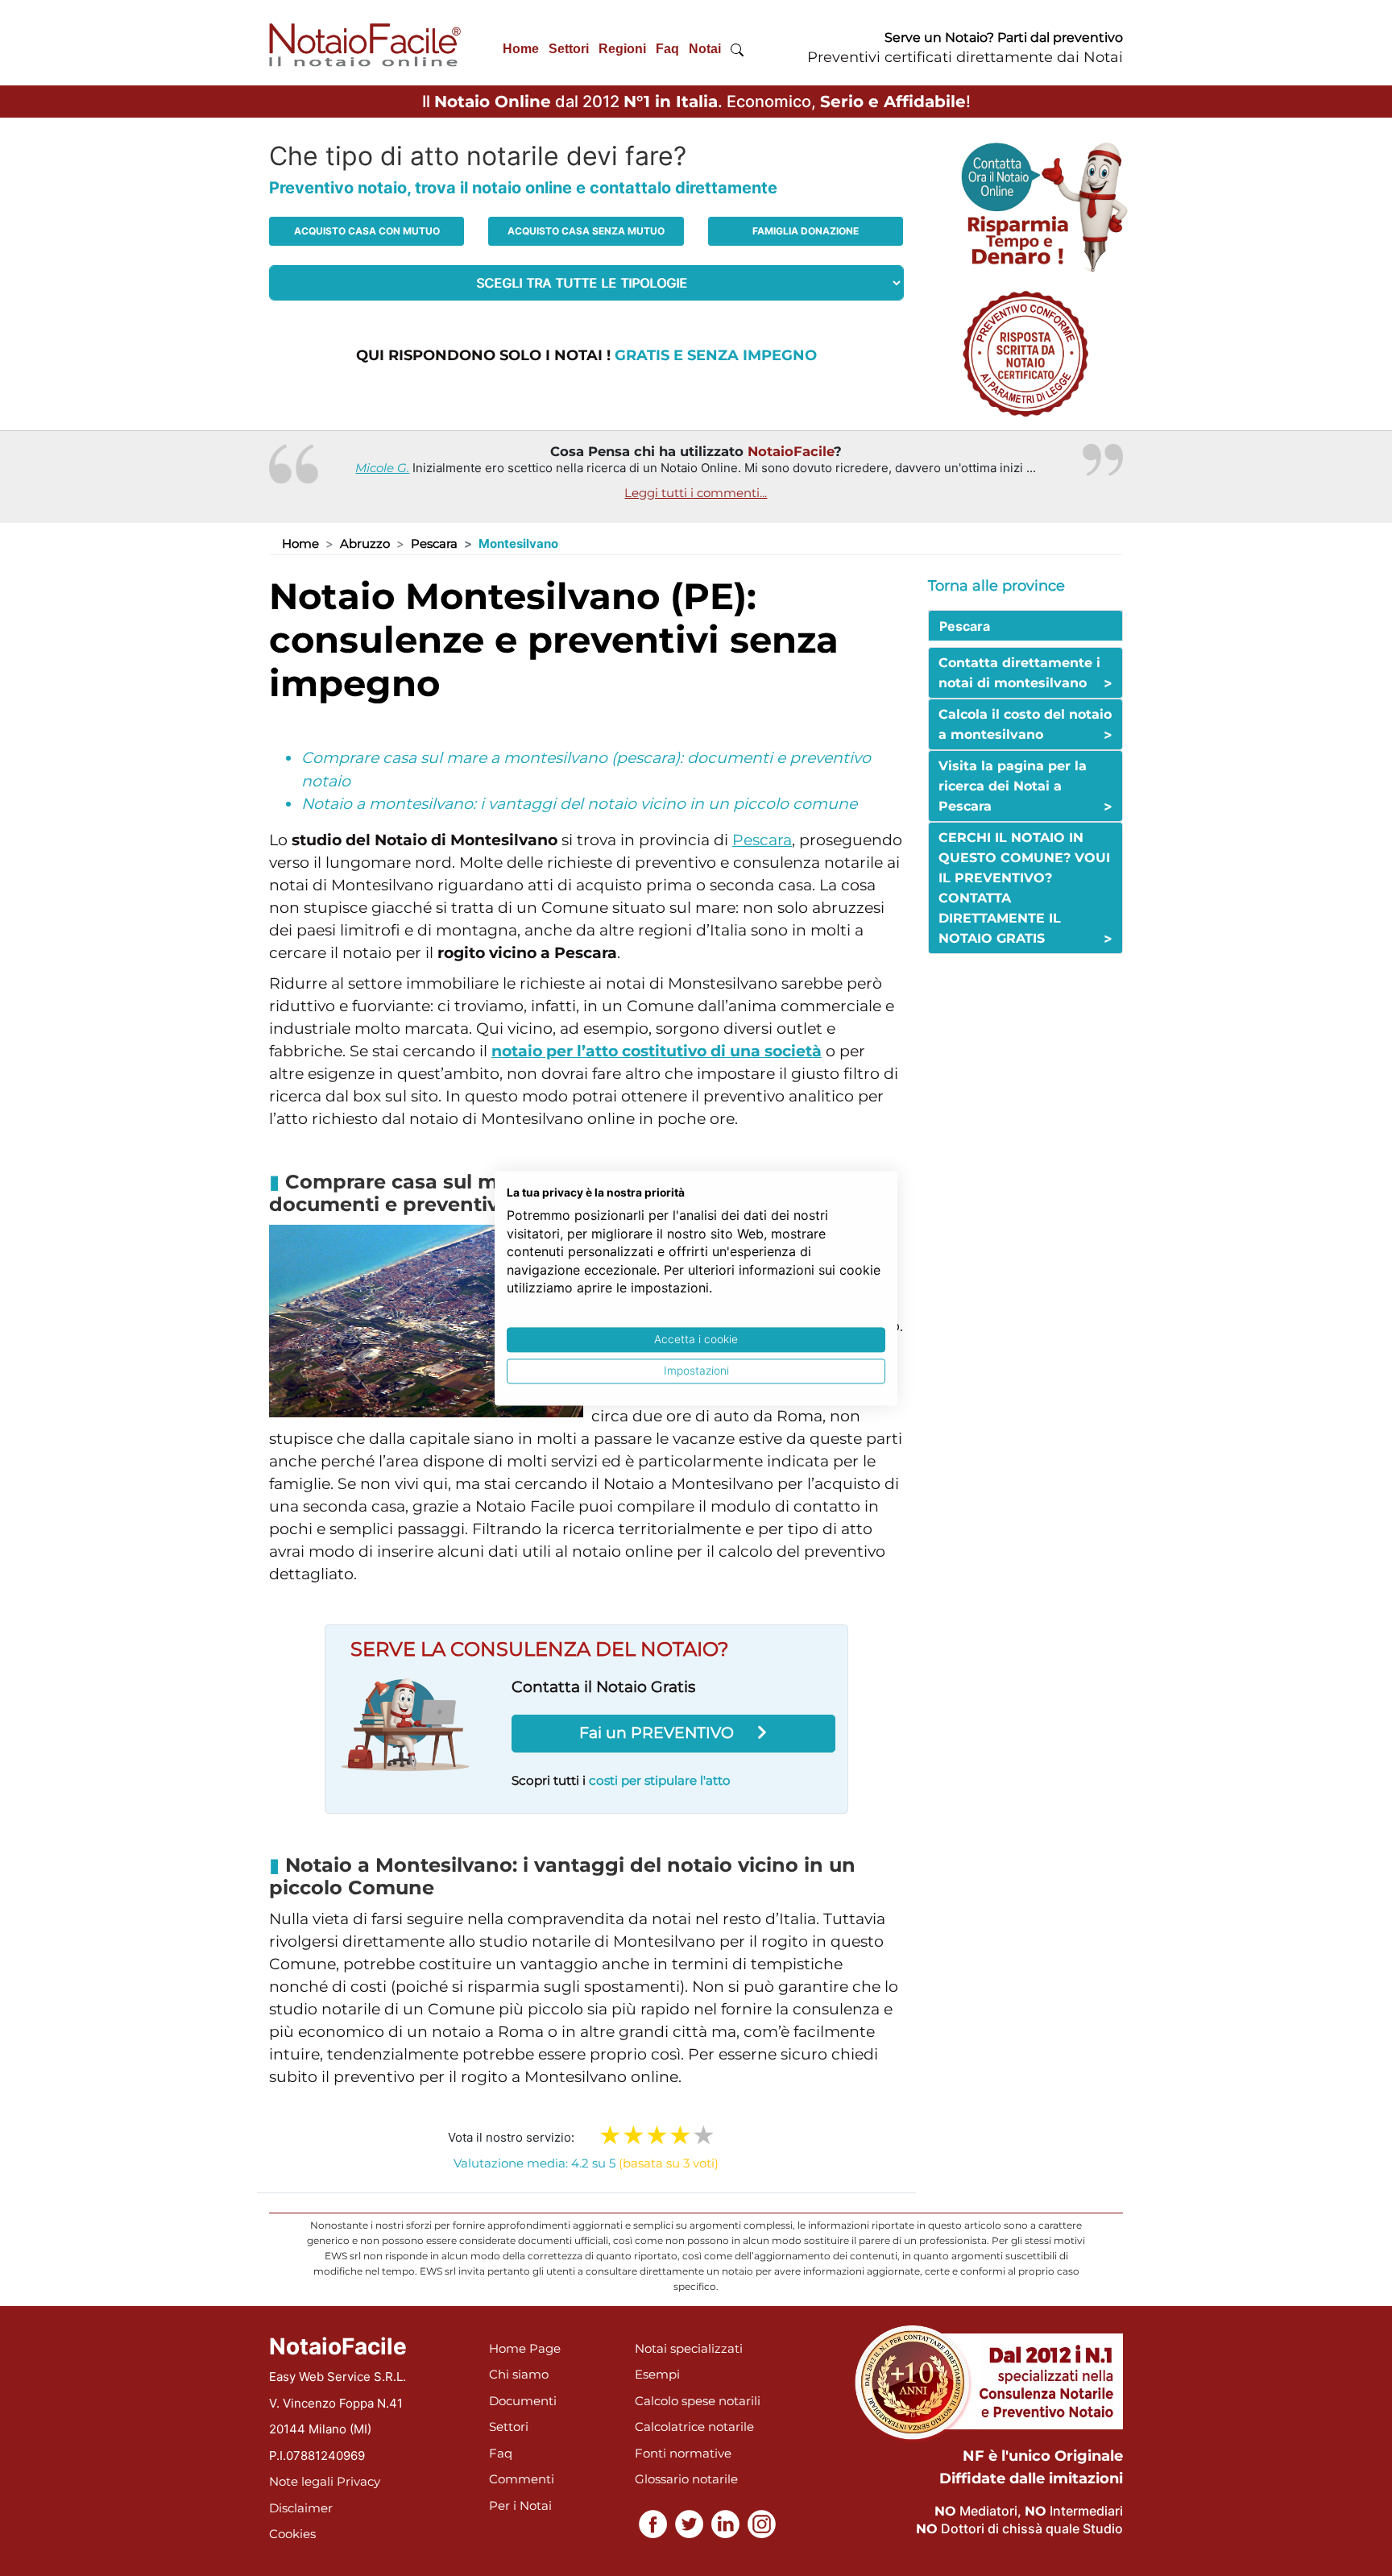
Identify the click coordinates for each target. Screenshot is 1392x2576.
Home (521, 49)
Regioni (622, 49)
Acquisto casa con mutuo (367, 231)
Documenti (523, 2401)
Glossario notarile (686, 2479)
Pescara (434, 543)
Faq (667, 49)
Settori (569, 49)
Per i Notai (520, 2505)
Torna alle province (996, 586)
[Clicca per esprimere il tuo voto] (704, 2135)
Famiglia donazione (806, 231)
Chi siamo (519, 2374)
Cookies (292, 2534)
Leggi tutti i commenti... (696, 493)
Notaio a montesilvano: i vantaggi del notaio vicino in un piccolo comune (579, 804)
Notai (705, 49)
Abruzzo (365, 543)
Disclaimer (301, 2508)
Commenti (522, 2479)
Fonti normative (683, 2453)
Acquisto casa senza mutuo (586, 231)
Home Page (525, 2348)
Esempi (657, 2374)
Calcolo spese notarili (698, 2401)
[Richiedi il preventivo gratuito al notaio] (1025, 353)
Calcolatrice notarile (694, 2427)
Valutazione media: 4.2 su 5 (586, 2163)
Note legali (301, 2481)
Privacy (358, 2481)
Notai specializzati (689, 2348)
